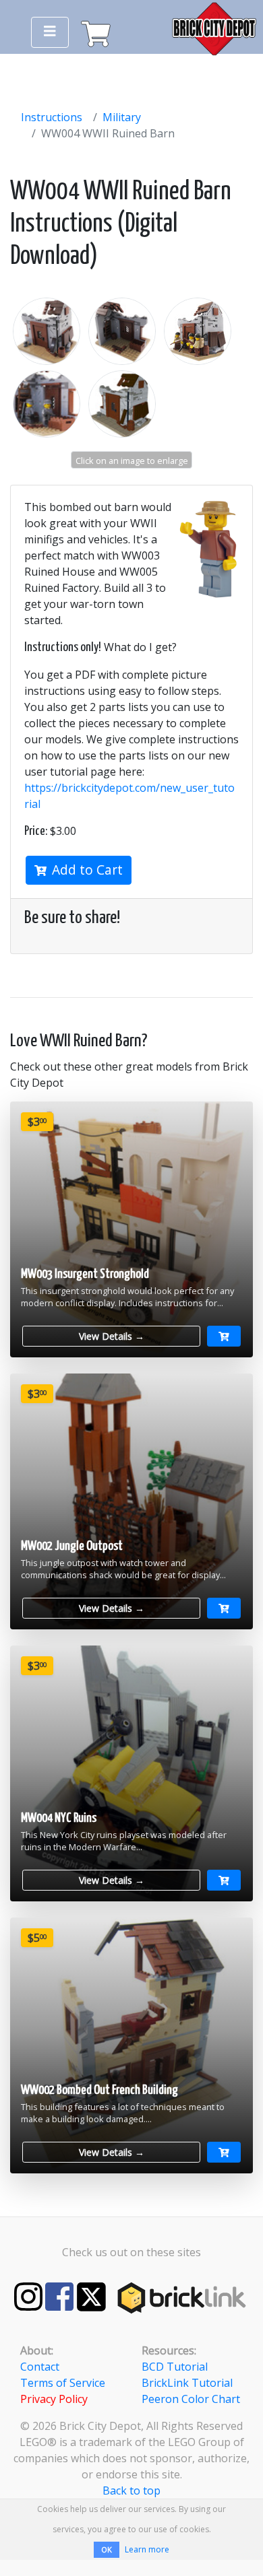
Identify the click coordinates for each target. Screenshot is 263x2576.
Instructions (52, 117)
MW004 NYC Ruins (59, 1818)
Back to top (131, 2490)
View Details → (112, 1336)
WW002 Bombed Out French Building (99, 2090)
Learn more (147, 2549)
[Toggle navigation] (50, 32)
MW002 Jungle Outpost (72, 1546)
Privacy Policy (54, 2399)
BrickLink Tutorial (187, 2383)
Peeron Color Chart (191, 2399)
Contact (40, 2367)
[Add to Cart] (224, 1336)
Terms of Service (63, 2383)
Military (122, 117)
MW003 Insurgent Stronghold (85, 1274)
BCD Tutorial (175, 2367)
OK (107, 2549)
